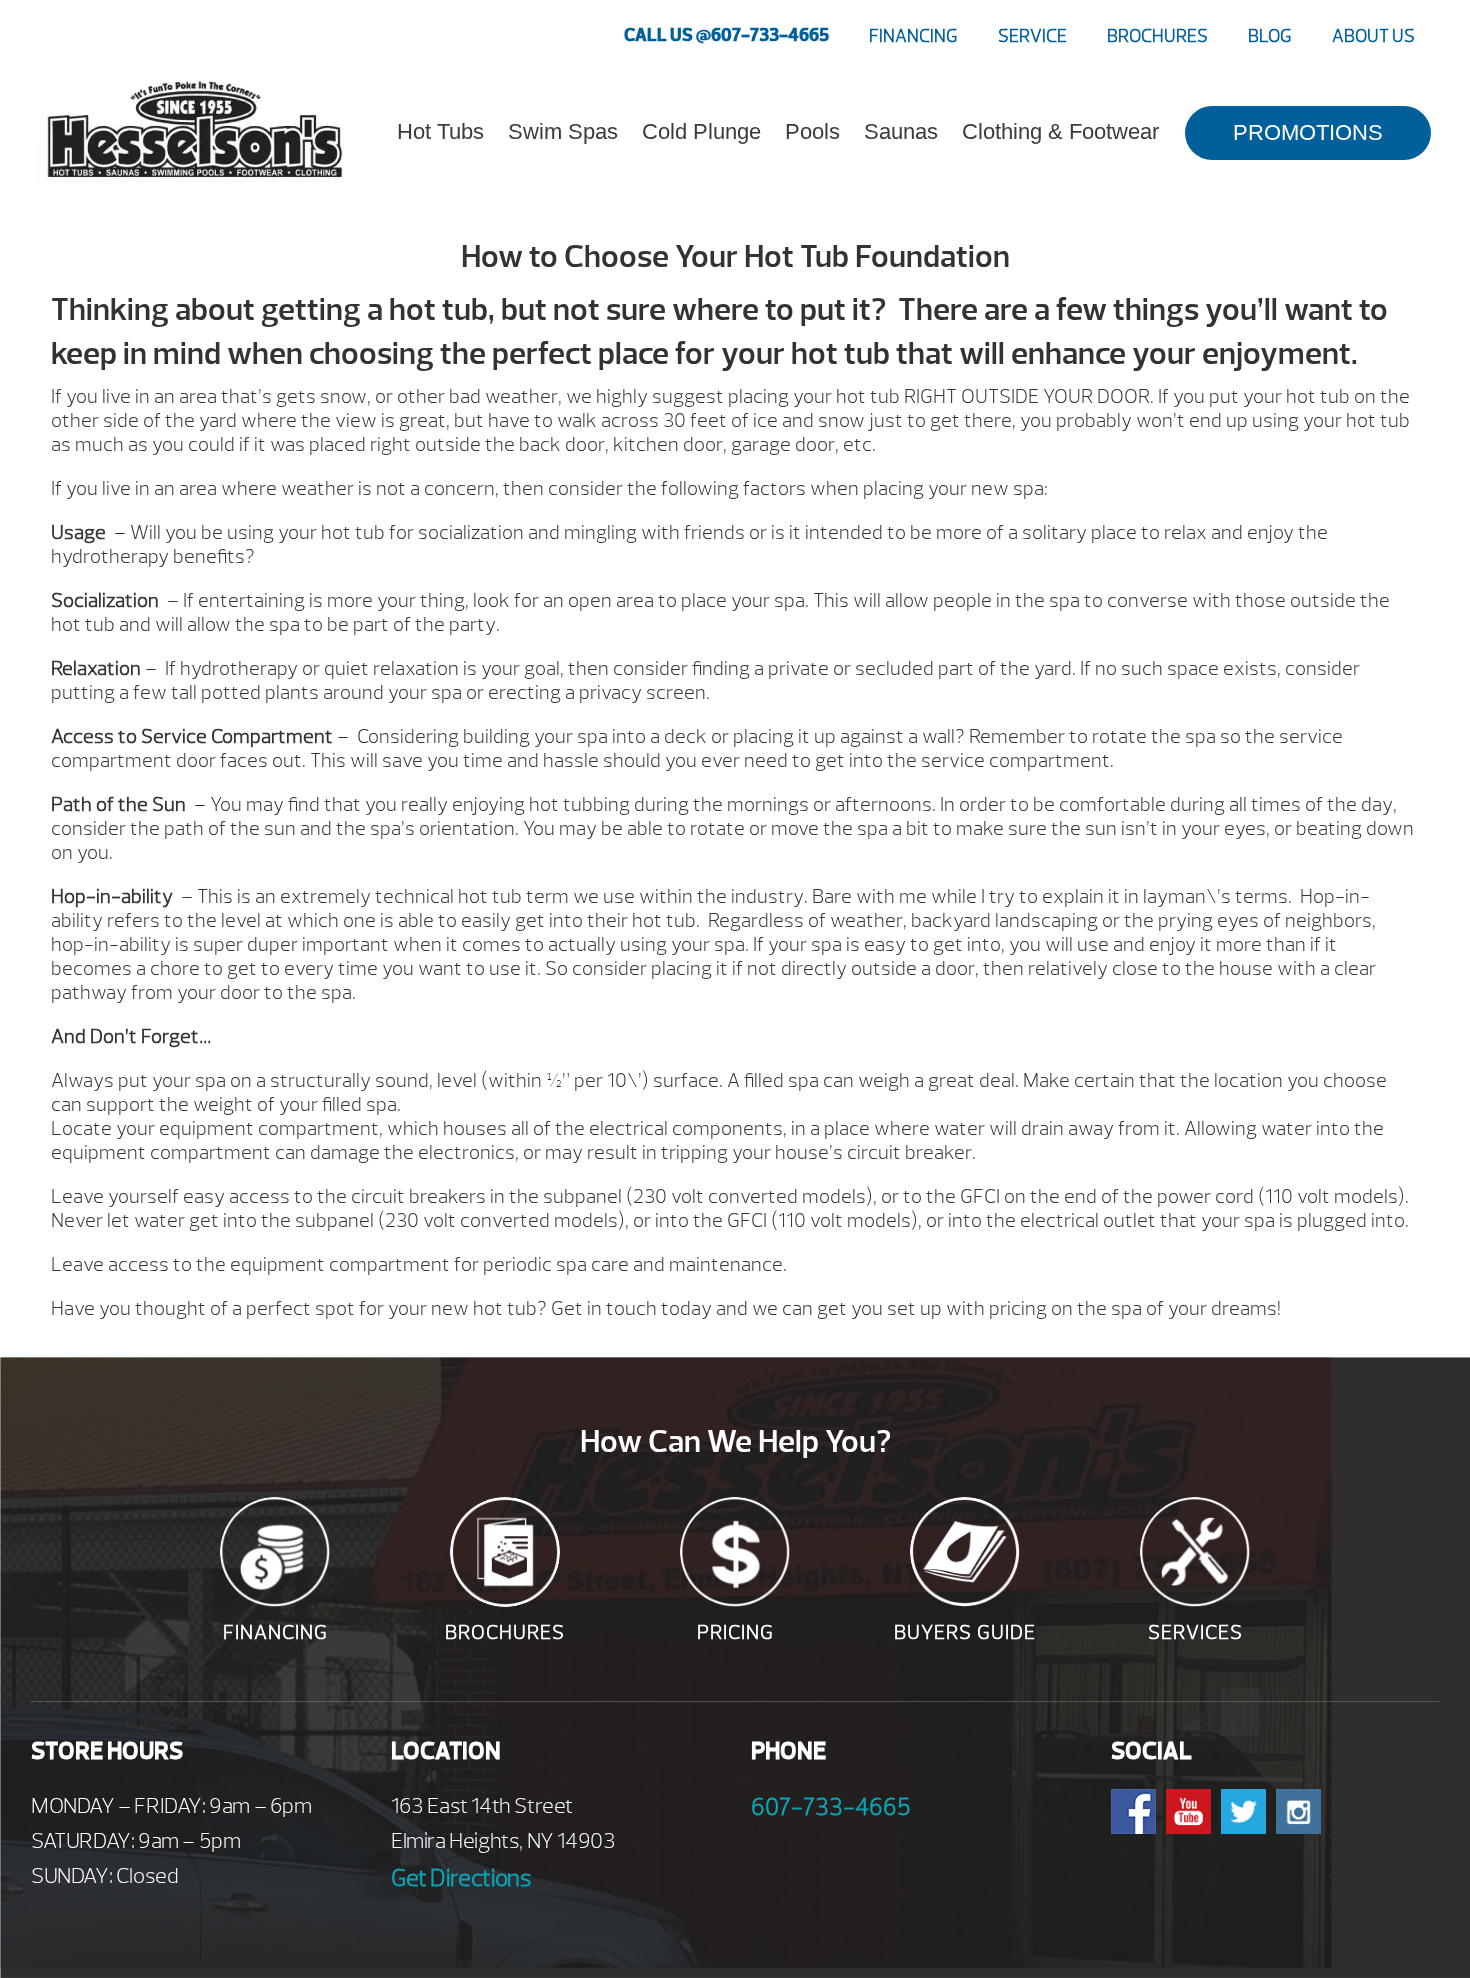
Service (1032, 36)
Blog (1270, 36)
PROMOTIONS (1308, 132)
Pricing (735, 1632)
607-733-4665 (831, 1807)
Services (1195, 1632)
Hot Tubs (440, 131)
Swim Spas (563, 131)
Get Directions (461, 1878)
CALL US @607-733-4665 (726, 35)
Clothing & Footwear (1060, 131)
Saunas (901, 131)
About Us (1373, 36)
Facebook (1133, 1811)
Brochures (1157, 36)
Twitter (1243, 1811)
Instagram (1298, 1811)
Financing (913, 36)
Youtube (1188, 1811)
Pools (812, 131)
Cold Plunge (701, 131)
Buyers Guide (965, 1632)
